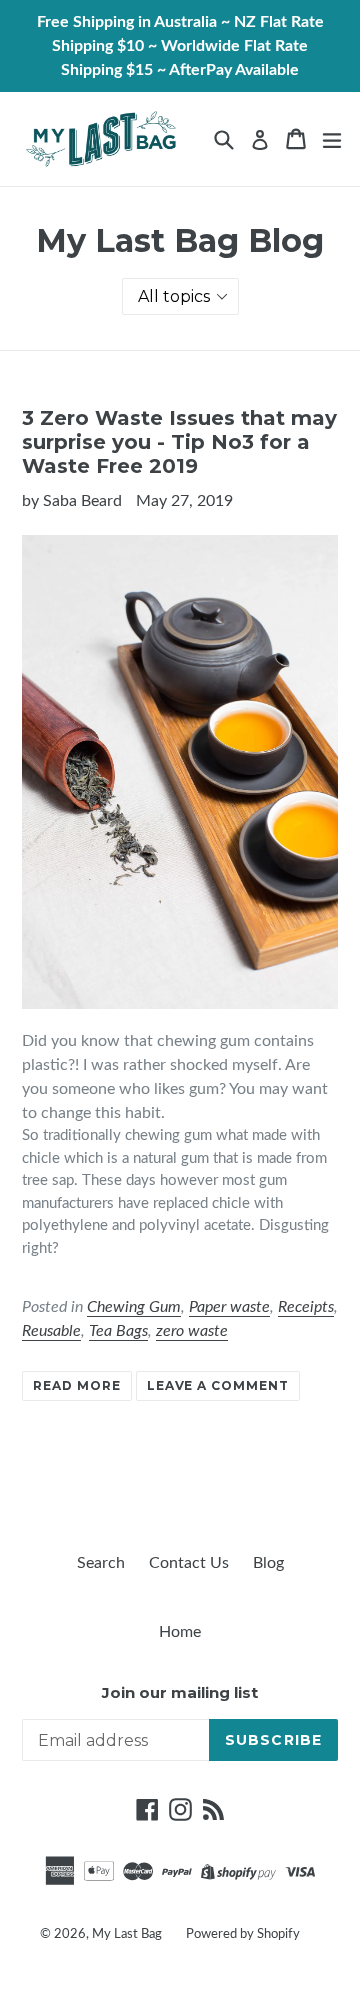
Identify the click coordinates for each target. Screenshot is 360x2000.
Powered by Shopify (243, 1934)
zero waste (192, 1331)
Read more (77, 1385)
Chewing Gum (134, 1307)
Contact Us (189, 1563)
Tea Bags (118, 1331)
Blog (268, 1563)
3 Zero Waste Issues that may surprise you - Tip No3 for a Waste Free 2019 (179, 442)
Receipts (306, 1307)
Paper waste (229, 1307)
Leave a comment (218, 1385)
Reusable (51, 1331)
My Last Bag (127, 1934)
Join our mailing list (180, 1693)
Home (180, 1632)
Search (101, 1563)
